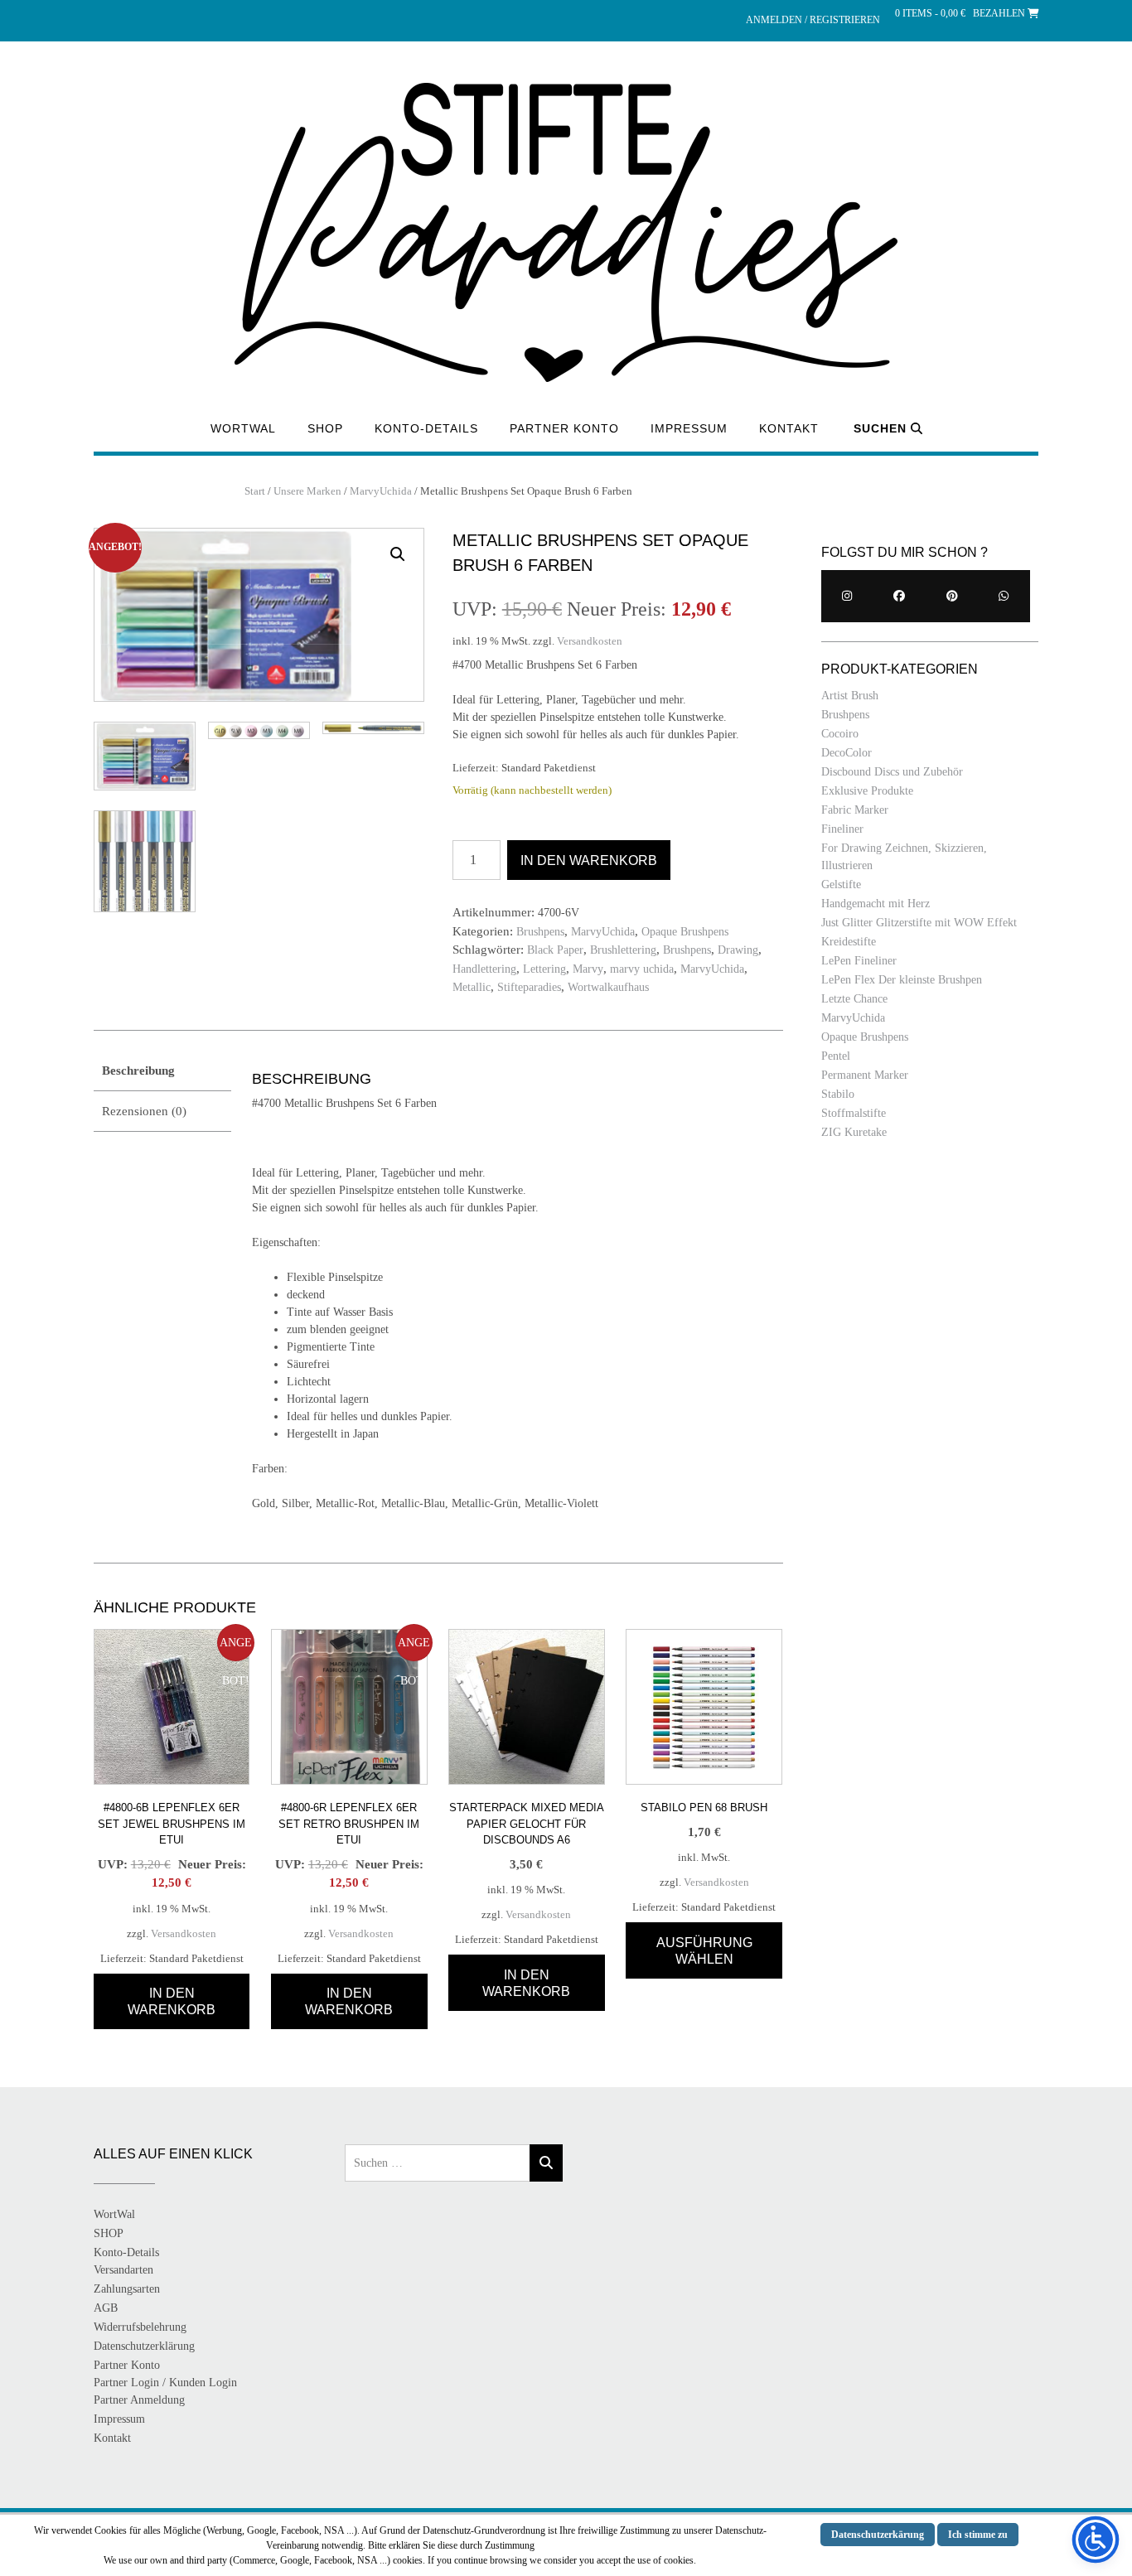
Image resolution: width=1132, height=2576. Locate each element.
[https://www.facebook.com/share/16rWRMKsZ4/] (900, 596)
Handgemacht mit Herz (876, 904)
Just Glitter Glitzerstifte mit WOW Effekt (919, 923)
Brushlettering (623, 950)
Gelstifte (841, 884)
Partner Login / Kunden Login (165, 2383)
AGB (106, 2308)
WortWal (243, 428)
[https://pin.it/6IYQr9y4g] (952, 596)
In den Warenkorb (589, 860)
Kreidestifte (849, 942)
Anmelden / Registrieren (813, 20)
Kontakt (789, 428)
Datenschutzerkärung (878, 2535)
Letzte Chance (854, 999)
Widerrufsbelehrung (140, 2327)
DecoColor (847, 753)
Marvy (588, 969)
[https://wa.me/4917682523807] (1004, 596)
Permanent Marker (865, 1075)
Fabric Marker (855, 810)
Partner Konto (564, 428)
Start (255, 491)
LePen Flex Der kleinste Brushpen (902, 980)
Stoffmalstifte (854, 1113)
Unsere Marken (307, 491)
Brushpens (540, 932)
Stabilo (838, 1094)
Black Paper (555, 950)
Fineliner (842, 829)
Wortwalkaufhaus (608, 987)
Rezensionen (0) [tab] (144, 1111)
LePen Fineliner (859, 961)
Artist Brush (850, 696)
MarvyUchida (381, 491)
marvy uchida (642, 969)
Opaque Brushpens (685, 932)
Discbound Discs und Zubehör (892, 772)
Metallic (472, 987)
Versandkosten (590, 641)
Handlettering (484, 969)
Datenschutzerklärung (144, 2346)
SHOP (325, 428)
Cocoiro (840, 734)
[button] (398, 554)
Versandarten (123, 2270)
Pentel (836, 1056)
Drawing (738, 950)
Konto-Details (426, 428)
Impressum (689, 428)
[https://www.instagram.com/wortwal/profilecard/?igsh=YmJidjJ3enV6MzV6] (847, 596)
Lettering (544, 969)
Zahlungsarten (127, 2289)
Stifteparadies (529, 987)
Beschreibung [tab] (138, 1071)
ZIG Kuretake (854, 1132)
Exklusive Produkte (867, 791)
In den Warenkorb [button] (172, 2001)
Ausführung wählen (704, 1951)
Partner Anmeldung (139, 2400)
